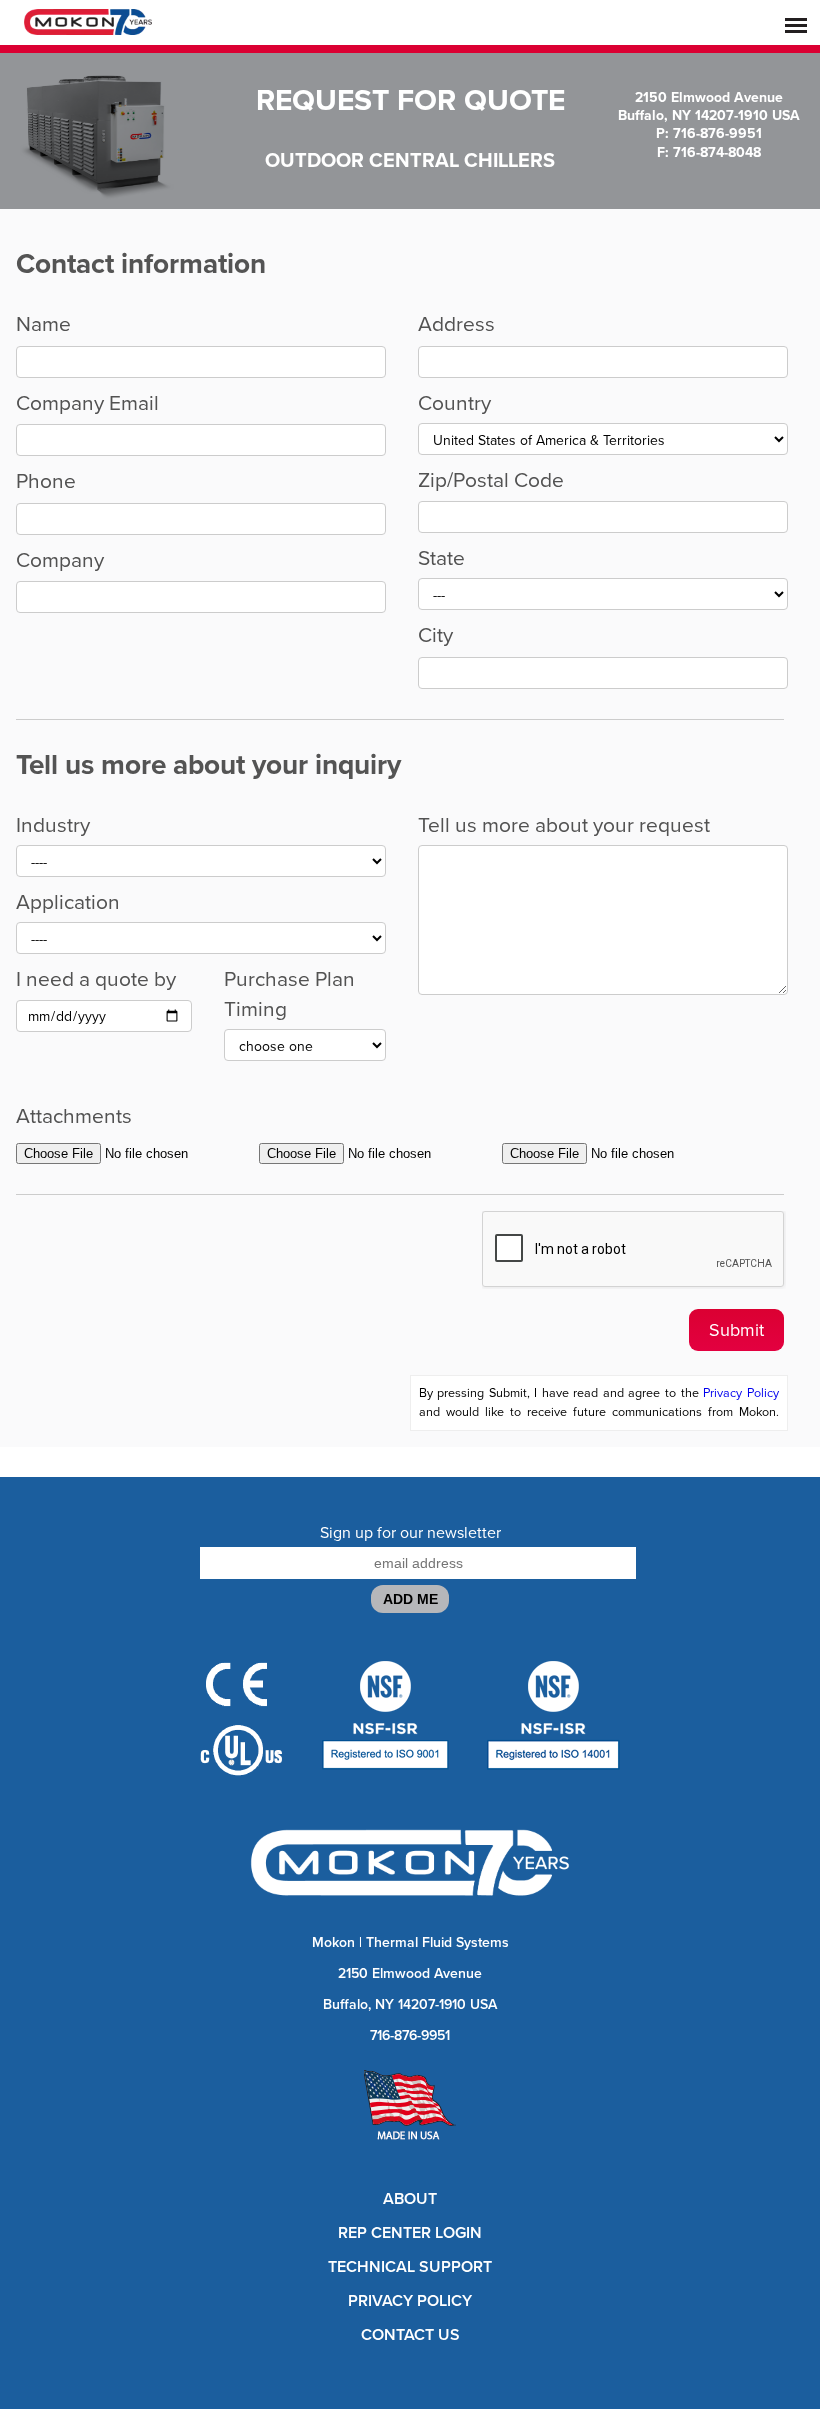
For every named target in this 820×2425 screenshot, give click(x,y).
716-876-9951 (410, 2035)
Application (68, 902)
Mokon (333, 1942)
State (441, 558)
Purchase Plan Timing (289, 994)
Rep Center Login (410, 2233)
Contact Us (410, 2335)
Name (43, 324)
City (435, 635)
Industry (53, 825)
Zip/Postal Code (491, 480)
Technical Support (410, 2267)
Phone (46, 481)
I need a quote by (96, 979)
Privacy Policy (741, 1392)
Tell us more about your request (564, 825)
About (410, 2199)
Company (60, 560)
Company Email (87, 403)
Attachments (74, 1116)
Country (454, 403)
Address (456, 324)
